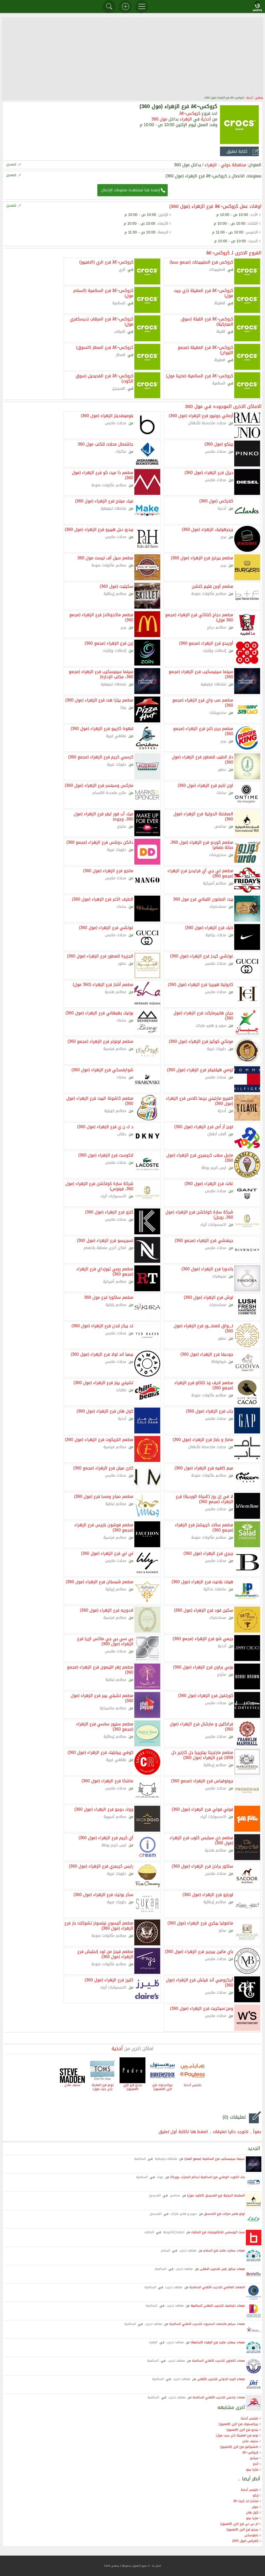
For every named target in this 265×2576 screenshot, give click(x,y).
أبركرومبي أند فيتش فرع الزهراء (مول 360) (200, 1982)
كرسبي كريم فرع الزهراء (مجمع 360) (101, 757)
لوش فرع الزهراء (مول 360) (208, 1297)
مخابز (222, 1931)
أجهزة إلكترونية (174, 2232)
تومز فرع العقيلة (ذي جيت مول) (102, 2087)
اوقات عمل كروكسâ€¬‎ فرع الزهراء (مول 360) (215, 206)
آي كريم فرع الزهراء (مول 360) (106, 1837)
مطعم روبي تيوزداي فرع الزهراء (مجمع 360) (105, 1271)
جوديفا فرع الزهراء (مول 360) (207, 1354)
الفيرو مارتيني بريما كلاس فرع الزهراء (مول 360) (200, 1100)
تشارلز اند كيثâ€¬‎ (246, 2501)
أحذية (250, 98)
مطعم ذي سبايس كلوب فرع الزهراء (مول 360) (201, 1840)
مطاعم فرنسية (115, 1049)
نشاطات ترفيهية (113, 508)
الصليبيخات (217, 270)
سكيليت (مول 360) (116, 586)
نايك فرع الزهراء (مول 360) (209, 927)
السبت (253, 241)
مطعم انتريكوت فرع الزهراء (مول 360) (99, 1439)
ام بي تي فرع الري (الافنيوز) (239, 2524)
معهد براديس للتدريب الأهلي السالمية (219, 2397)
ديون (255, 2507)
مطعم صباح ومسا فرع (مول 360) (104, 1496)
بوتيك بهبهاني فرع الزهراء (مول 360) (99, 1013)
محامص (220, 826)
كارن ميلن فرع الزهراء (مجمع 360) (103, 1468)
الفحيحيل (119, 388)
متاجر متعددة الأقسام (109, 793)
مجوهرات (219, 1276)
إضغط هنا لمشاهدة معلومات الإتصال (131, 190)
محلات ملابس (116, 423)
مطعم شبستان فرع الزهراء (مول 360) (100, 1581)
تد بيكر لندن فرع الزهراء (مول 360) (102, 1325)
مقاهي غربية (116, 736)
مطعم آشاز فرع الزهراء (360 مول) (103, 984)
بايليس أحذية (193, 2085)
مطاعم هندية (116, 992)
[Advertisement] (132, 56)
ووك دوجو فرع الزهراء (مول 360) (104, 1809)
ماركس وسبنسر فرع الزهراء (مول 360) (99, 785)
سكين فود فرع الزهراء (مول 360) (204, 1610)
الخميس (252, 232)
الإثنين (163, 215)
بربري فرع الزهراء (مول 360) (208, 1553)
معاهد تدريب (188, 2250)
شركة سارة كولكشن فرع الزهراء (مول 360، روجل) (199, 1214)
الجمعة (163, 232)
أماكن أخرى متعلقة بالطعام (105, 1248)
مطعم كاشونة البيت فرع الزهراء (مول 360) (100, 1100)
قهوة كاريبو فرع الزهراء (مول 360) (102, 728)
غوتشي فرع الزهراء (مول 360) (106, 927)
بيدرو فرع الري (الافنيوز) (133, 2087)
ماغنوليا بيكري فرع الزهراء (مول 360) (200, 1923)
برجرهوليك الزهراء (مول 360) (207, 529)
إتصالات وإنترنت (214, 651)
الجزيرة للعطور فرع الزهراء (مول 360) (100, 956)
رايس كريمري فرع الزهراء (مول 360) (101, 1866)
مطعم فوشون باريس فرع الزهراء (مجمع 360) (104, 1527)
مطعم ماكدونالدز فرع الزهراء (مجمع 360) (101, 617)
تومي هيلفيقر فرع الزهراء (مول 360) (200, 1069)
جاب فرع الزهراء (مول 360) (209, 1411)
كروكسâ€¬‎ (190, 113)
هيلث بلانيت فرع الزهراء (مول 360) (202, 1581)
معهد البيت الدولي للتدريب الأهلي (221, 2379)
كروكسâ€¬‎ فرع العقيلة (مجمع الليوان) (205, 350)
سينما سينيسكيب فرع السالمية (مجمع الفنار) (215, 2159)
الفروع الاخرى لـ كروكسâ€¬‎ (234, 253)
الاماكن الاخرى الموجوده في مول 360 (223, 406)
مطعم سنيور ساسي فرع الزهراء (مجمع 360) (105, 1726)
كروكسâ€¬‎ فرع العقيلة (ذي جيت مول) (203, 293)
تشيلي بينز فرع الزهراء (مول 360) (103, 1382)
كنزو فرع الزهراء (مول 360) (109, 1212)
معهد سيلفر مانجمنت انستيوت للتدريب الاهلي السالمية (207, 2324)
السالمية (119, 303)
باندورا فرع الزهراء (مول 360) (207, 1268)
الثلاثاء (253, 224)
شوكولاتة (219, 1362)
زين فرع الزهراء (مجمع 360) (109, 643)
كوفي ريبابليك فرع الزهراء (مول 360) (100, 1752)
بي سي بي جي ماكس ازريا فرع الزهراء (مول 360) (105, 1641)
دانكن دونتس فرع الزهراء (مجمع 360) (100, 842)
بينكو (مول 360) (219, 444)
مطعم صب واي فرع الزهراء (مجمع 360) (203, 702)
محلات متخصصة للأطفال (207, 423)
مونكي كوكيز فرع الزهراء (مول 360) (201, 1041)
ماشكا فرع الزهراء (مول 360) (107, 1780)
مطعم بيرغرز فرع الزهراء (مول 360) (202, 557)
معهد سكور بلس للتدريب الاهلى (222, 2269)
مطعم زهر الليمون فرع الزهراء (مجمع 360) (100, 1669)
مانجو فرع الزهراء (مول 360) (108, 870)
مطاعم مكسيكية (113, 1708)
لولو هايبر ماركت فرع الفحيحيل (224, 2214)
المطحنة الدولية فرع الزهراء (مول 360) (203, 816)
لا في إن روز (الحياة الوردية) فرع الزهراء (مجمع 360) (204, 1499)
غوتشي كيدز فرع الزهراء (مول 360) (202, 956)
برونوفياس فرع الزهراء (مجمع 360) (202, 1780)
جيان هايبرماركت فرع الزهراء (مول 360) (203, 1015)
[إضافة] (126, 6)
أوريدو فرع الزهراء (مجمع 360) (206, 643)
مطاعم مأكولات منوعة (109, 485)
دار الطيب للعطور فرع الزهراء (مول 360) (203, 759)
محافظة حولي (233, 165)
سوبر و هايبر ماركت (211, 1026)
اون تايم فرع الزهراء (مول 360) (205, 785)
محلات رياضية (216, 935)
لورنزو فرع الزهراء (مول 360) (208, 1894)
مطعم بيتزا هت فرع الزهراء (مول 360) (99, 700)
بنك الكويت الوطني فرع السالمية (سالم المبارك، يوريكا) (208, 2177)
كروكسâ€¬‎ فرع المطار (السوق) (105, 347)
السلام (165, 2250)
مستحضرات (218, 907)
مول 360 (159, 119)
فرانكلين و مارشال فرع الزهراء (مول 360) (201, 1726)
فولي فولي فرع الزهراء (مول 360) (202, 1809)
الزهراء (186, 119)
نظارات (121, 1390)
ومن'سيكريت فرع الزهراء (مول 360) (202, 2008)
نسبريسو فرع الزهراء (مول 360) (105, 1240)
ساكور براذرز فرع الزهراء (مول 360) (202, 1866)
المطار (120, 355)
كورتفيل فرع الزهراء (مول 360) (206, 1695)
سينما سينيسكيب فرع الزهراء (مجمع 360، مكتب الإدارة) (101, 674)
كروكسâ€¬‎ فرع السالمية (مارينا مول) (200, 375)
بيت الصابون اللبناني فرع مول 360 (203, 899)
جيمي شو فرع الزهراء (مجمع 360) (203, 1638)
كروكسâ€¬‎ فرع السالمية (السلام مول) (103, 293)
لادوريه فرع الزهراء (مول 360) (107, 1610)
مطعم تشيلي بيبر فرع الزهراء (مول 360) (102, 1698)
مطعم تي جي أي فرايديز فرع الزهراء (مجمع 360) (200, 873)
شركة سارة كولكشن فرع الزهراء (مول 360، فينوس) (99, 1186)
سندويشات (218, 713)
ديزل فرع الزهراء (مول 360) (209, 472)
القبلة (221, 332)
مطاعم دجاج (217, 627)
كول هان (252, 2512)
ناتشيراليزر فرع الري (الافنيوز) (239, 2447)
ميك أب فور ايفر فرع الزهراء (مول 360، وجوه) (104, 816)
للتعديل (11, 164)
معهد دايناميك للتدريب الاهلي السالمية (218, 2306)
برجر (223, 537)
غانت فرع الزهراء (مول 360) (209, 1183)
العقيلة (220, 303)
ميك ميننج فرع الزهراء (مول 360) (104, 501)
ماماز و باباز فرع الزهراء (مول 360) (203, 1439)
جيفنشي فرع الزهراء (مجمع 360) (204, 1240)
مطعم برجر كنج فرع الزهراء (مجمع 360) (203, 731)
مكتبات (121, 452)
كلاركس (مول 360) (216, 501)
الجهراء (149, 2232)
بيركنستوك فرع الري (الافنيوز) (163, 2087)
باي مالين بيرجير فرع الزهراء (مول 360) (199, 1951)
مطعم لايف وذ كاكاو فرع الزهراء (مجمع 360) (204, 1385)
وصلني (259, 98)
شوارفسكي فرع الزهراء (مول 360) (102, 1069)
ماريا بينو (252, 2469)
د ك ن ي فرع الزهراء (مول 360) (105, 1126)
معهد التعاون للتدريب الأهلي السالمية (218, 2361)
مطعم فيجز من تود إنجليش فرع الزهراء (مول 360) (105, 1954)
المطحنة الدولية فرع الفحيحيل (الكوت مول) (216, 2195)
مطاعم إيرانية (116, 1589)
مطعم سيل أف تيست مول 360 (105, 557)
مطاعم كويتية (115, 1111)
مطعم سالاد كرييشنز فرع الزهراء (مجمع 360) (204, 1527)
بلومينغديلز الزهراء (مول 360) (107, 415)
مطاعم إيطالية (115, 594)
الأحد (254, 215)
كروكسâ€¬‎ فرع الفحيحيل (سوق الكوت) (104, 378)
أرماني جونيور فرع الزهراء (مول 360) (201, 415)
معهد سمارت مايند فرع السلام (224, 2250)
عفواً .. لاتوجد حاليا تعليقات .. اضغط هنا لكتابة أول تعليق (210, 2132)
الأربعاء (163, 224)
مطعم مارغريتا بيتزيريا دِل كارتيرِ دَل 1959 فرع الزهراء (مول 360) (202, 1755)
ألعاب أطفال (217, 1134)
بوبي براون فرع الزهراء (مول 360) (203, 1667)
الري (122, 270)
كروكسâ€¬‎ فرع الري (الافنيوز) (106, 262)
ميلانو (254, 2458)
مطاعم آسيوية (115, 1817)
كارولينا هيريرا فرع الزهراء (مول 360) (201, 984)
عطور (222, 770)
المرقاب (120, 332)
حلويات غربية (117, 764)
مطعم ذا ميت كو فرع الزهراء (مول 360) (103, 475)
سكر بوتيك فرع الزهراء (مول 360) (103, 1894)
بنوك (160, 2177)
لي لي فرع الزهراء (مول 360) (107, 1553)
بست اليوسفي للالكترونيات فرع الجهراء (218, 2232)
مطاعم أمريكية (215, 883)
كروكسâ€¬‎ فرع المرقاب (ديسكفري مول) (102, 321)
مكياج (122, 826)
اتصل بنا (157, 2566)
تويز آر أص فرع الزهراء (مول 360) (204, 1126)
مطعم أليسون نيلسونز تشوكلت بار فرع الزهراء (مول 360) (99, 1925)
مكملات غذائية (215, 1589)
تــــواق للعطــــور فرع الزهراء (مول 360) (203, 1328)
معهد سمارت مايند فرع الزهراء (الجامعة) (218, 2342)
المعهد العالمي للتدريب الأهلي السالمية (217, 2287)
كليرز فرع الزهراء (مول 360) (109, 1980)
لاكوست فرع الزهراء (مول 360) (106, 1155)
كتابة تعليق (237, 151)
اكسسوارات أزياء (113, 1196)
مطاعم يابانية (116, 1305)
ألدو (256, 2464)
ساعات (221, 793)
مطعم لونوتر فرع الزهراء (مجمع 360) (100, 1041)
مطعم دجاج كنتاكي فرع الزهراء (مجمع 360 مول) (199, 617)
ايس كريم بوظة (214, 1168)
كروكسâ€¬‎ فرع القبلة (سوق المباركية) (207, 321)
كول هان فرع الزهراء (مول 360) (105, 1411)
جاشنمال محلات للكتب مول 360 (105, 444)
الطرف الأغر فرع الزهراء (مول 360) (103, 899)
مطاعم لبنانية (116, 1504)
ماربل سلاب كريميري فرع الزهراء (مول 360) (200, 1157)
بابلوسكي (251, 2535)
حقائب (122, 1134)
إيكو (255, 2495)
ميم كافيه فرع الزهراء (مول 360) (204, 1468)
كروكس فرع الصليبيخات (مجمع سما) (201, 262)
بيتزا (123, 708)
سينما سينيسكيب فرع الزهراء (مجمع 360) (201, 674)
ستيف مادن (72, 2085)
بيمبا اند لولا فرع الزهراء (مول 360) (102, 1354)
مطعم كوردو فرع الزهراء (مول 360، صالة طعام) (201, 844)
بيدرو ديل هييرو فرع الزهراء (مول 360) (99, 529)
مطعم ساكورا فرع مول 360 (109, 1297)
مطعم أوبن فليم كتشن (212, 586)
